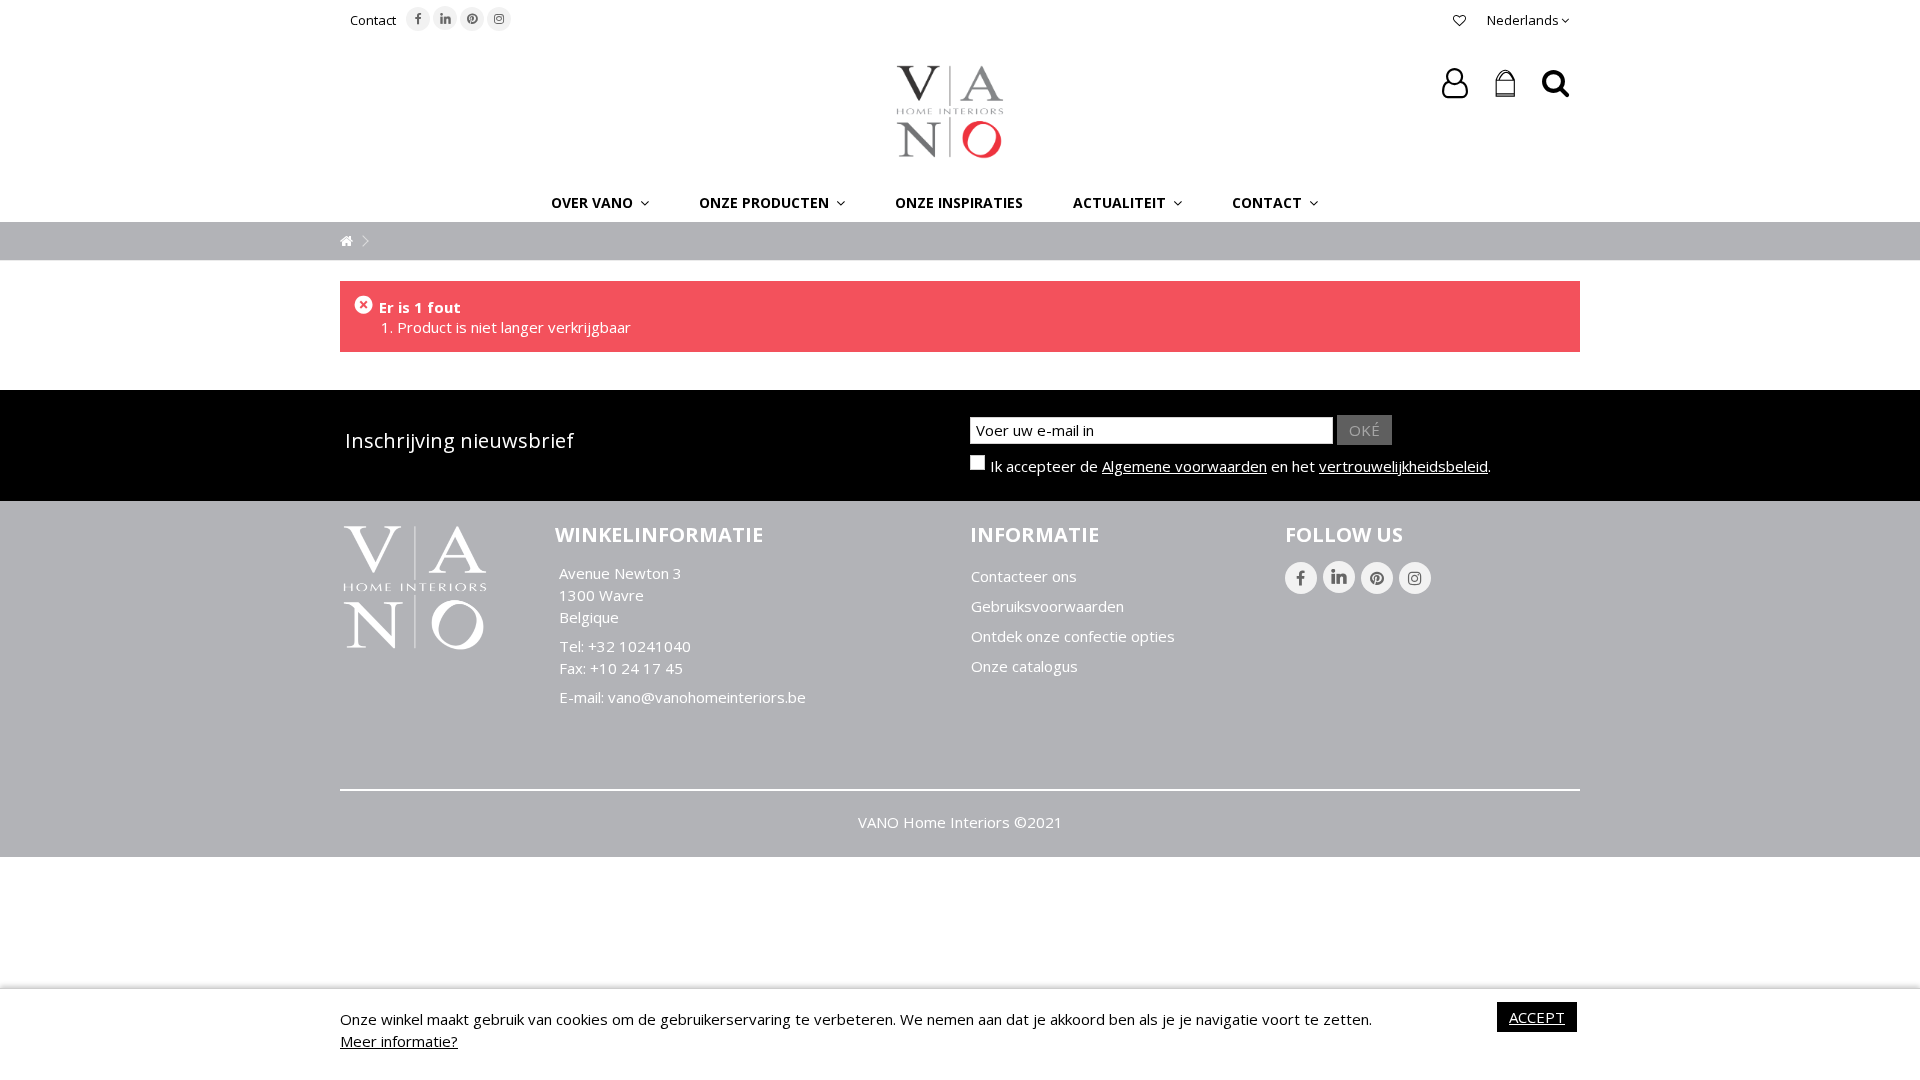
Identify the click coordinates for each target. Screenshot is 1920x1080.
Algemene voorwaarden (1184, 466)
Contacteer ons (1024, 576)
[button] (600, 202)
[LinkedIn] (445, 18)
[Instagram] (499, 19)
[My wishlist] (1459, 20)
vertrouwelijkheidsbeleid (1403, 466)
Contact (373, 20)
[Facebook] (418, 19)
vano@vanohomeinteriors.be (707, 697)
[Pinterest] (472, 19)
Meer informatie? (399, 1041)
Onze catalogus (1024, 666)
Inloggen (1455, 83)
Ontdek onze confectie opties (1073, 636)
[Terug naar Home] (346, 241)
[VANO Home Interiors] (950, 110)
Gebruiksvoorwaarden (1047, 606)
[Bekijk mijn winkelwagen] (1505, 84)
